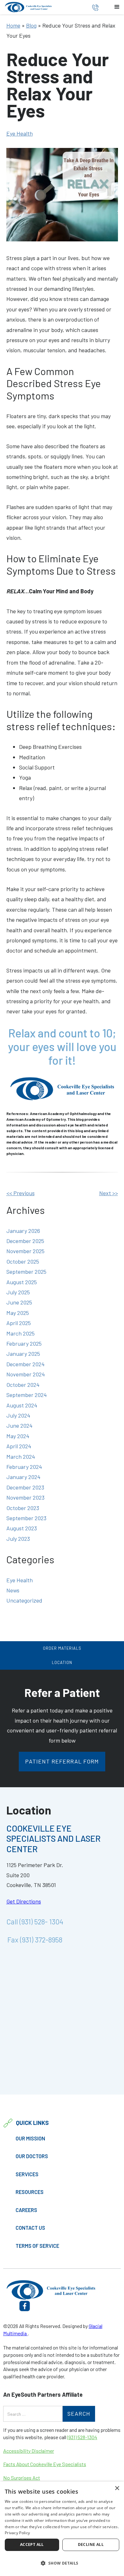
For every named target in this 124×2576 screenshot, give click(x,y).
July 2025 (18, 1292)
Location (62, 1662)
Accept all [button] (32, 2544)
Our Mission (30, 2138)
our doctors (32, 2156)
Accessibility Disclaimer (29, 2451)
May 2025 (18, 1313)
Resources (30, 2192)
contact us (30, 2228)
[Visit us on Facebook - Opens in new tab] (25, 2305)
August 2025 (22, 1282)
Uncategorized (24, 1600)
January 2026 (23, 1231)
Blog (31, 25)
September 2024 (27, 1395)
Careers (26, 2210)
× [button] (117, 2488)
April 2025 (19, 1323)
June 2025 (19, 1302)
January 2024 (23, 1477)
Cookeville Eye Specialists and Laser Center (53, 1838)
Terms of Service (37, 2246)
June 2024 (19, 1425)
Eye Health (20, 133)
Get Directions (24, 1901)
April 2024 (19, 1446)
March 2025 (21, 1333)
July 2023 (18, 1539)
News (13, 1590)
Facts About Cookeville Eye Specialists (45, 2464)
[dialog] (62, 2529)
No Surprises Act (22, 2478)
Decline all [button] (91, 2544)
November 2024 (26, 1374)
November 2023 (25, 1497)
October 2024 (23, 1385)
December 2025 (25, 1241)
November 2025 (25, 1251)
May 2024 (18, 1436)
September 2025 (26, 1272)
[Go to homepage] (40, 7)
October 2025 (23, 1261)
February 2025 (24, 1343)
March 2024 (21, 1457)
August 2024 (22, 1405)
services (27, 2174)
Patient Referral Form (62, 1761)
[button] (117, 7)
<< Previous (21, 1193)
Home (13, 25)
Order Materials (62, 1648)
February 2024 (24, 1467)
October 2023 (23, 1508)
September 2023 (26, 1518)
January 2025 (23, 1354)
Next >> (109, 1193)
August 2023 (22, 1528)
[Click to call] (95, 7)
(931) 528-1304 (82, 2437)
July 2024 (18, 1415)
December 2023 (25, 1487)
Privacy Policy (17, 2533)
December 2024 (25, 1364)
